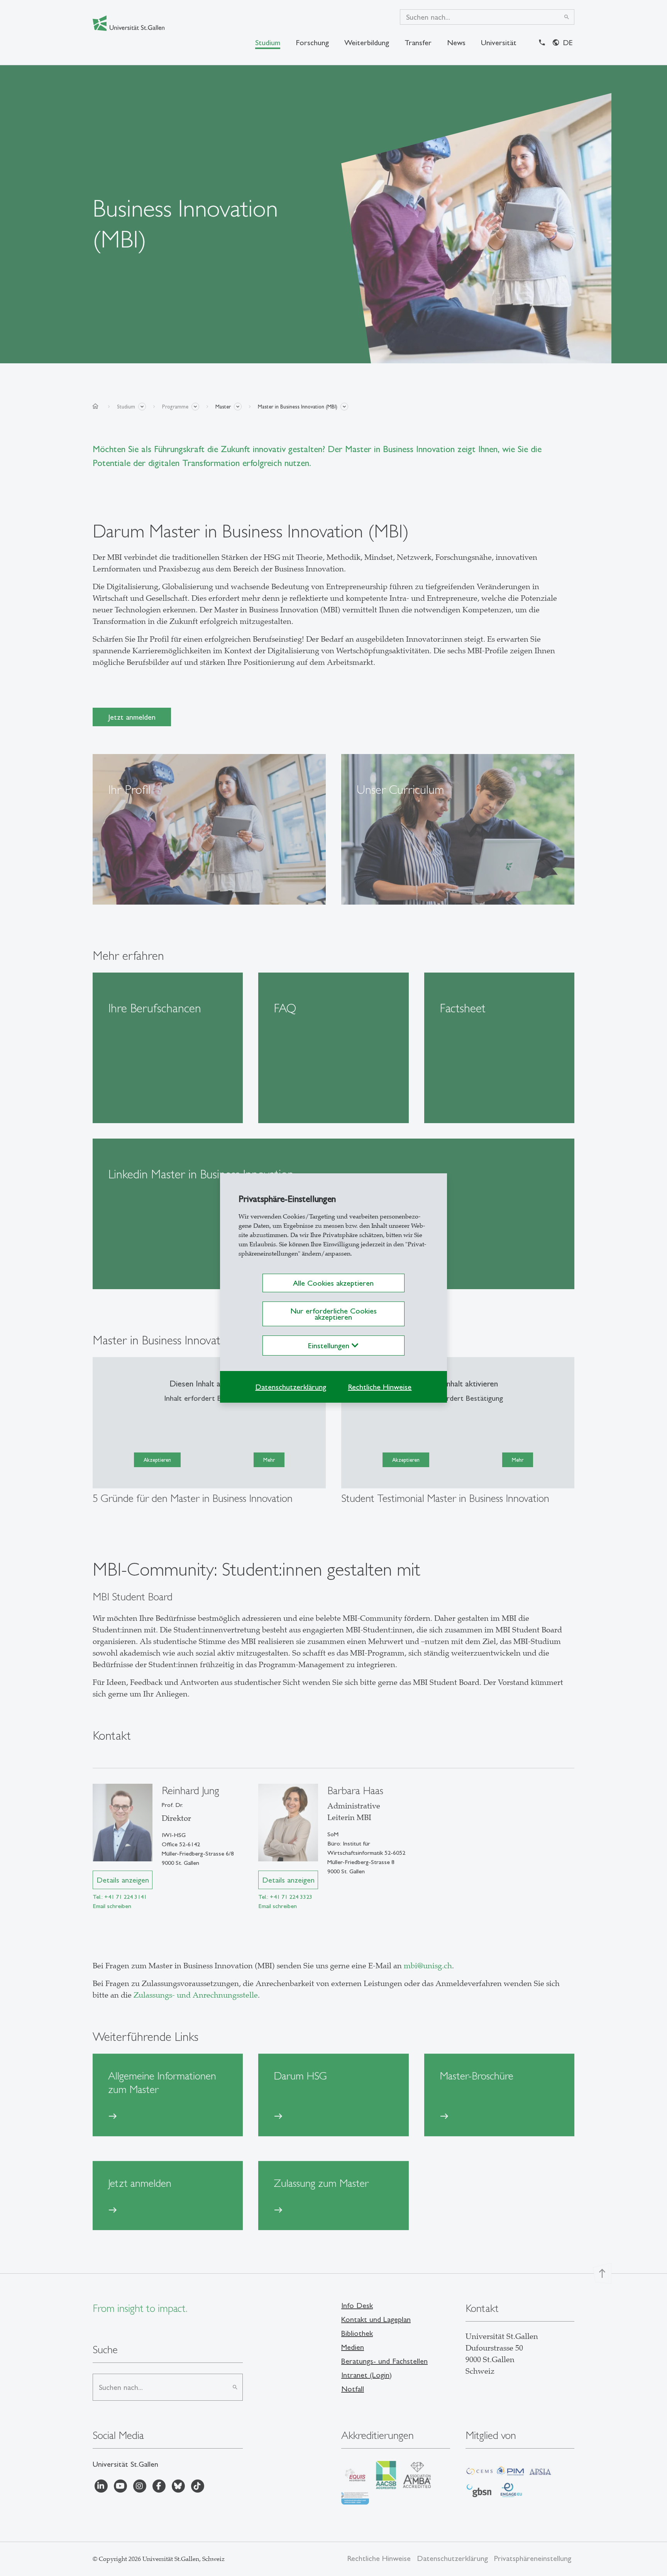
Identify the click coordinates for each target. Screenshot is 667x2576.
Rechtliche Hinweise (380, 1387)
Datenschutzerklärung (291, 1387)
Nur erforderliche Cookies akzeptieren (333, 1314)
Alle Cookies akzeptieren (333, 1283)
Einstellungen (330, 1346)
